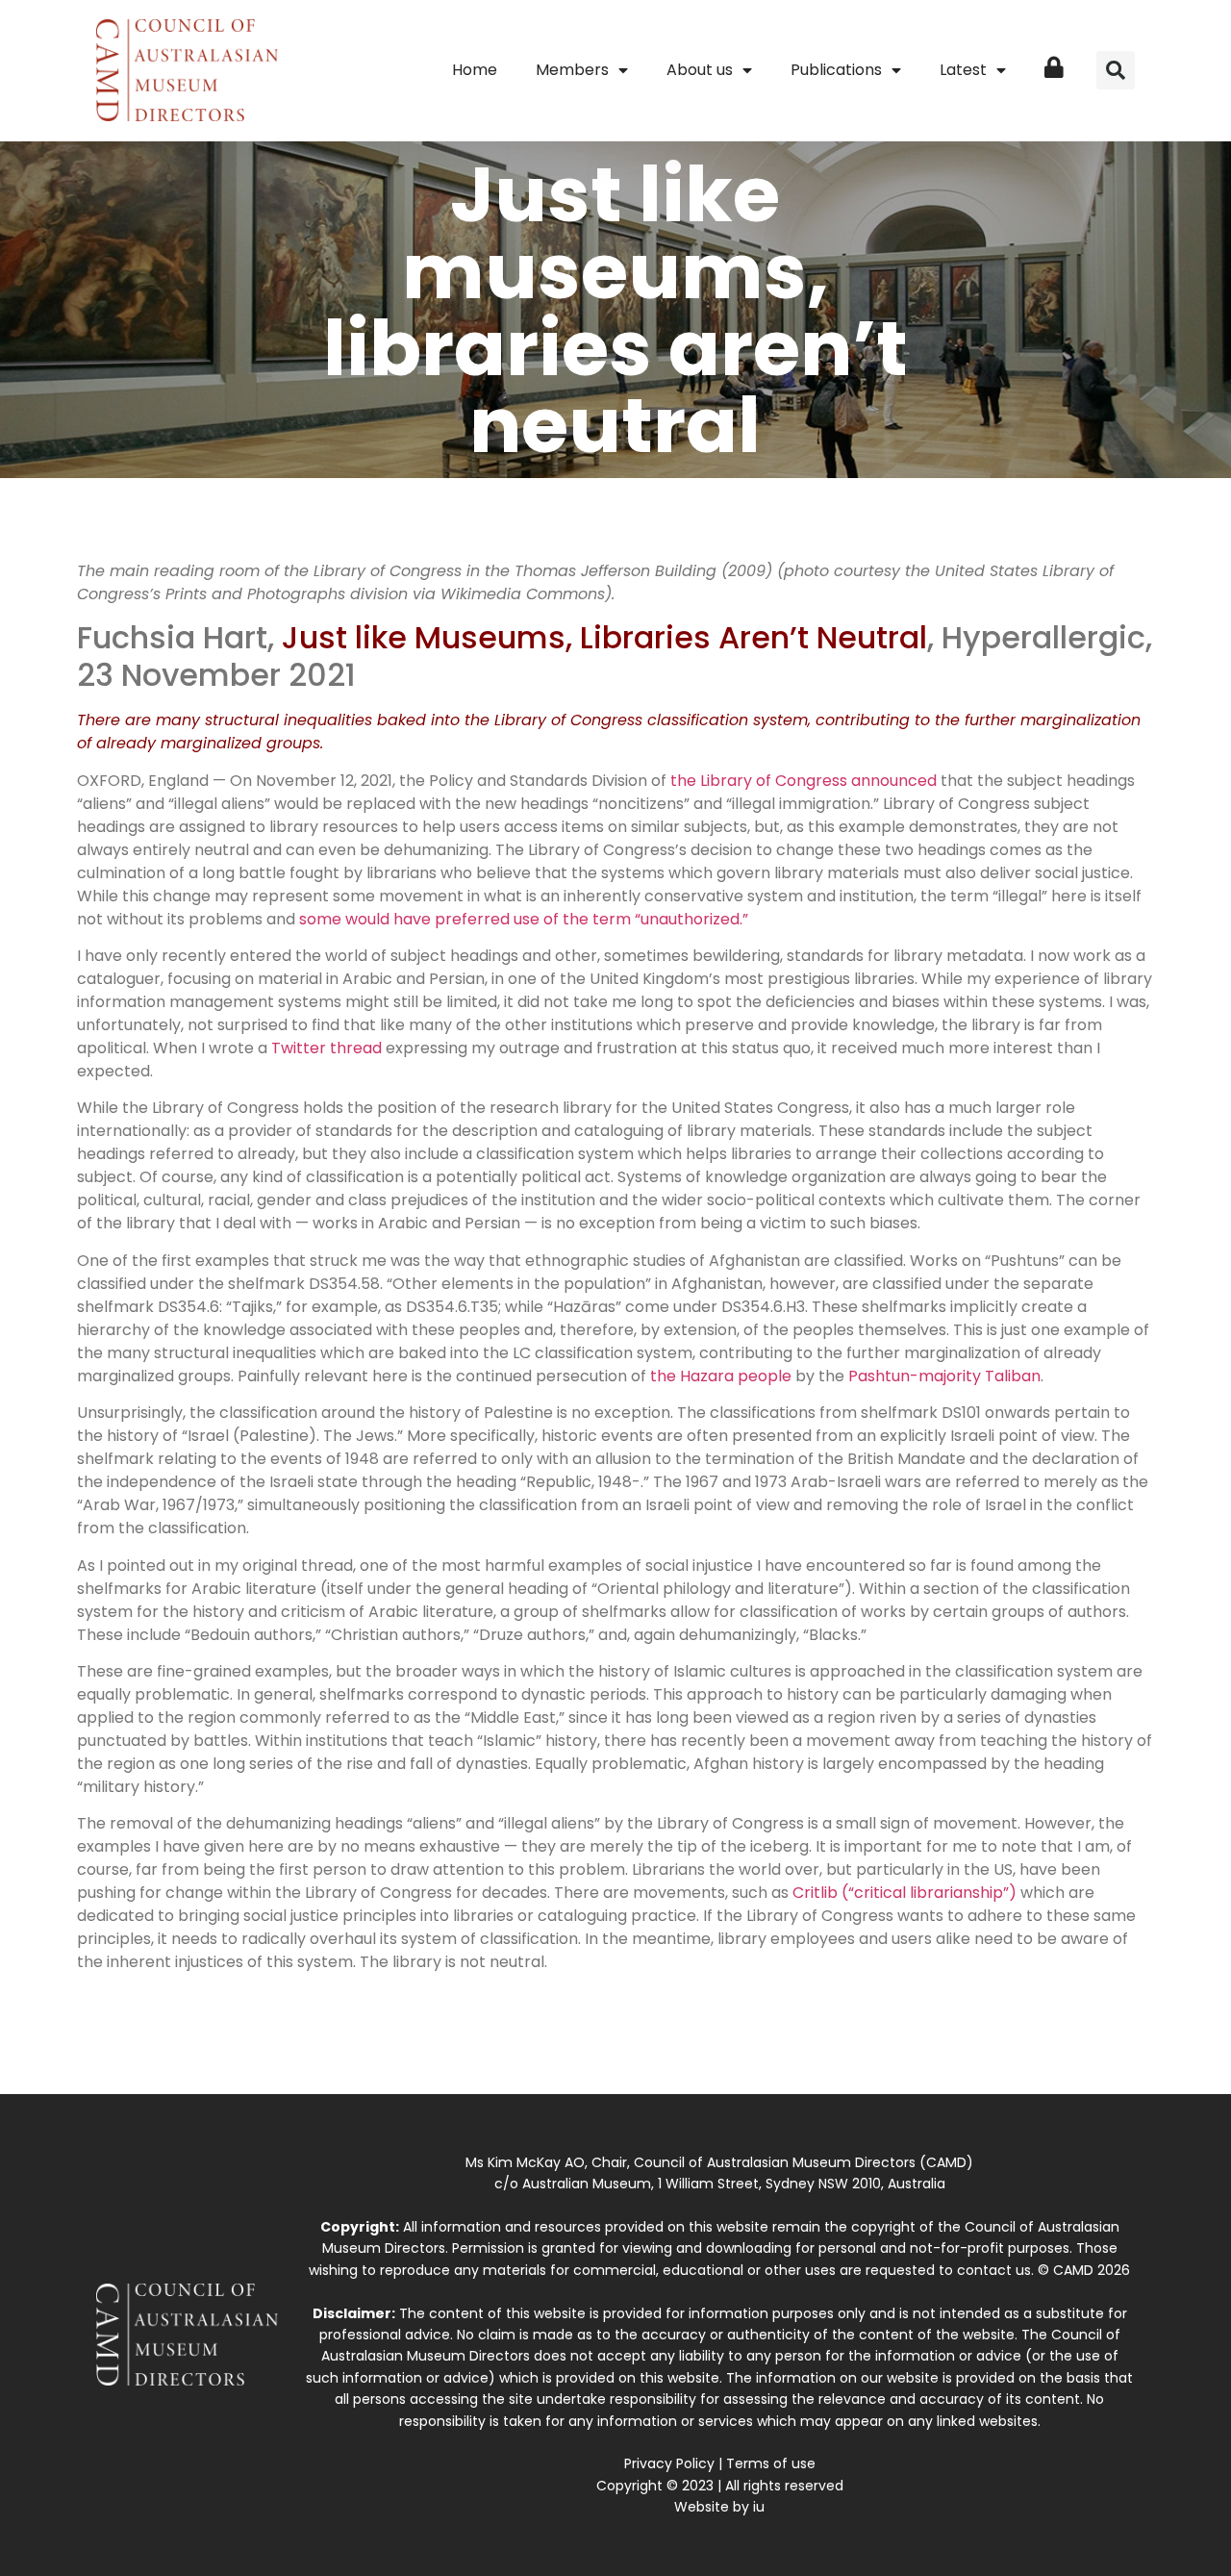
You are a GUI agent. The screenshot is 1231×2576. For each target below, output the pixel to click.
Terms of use (771, 2463)
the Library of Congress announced (804, 781)
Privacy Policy (669, 2463)
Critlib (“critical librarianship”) (906, 1893)
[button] (1116, 70)
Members (572, 70)
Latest (963, 70)
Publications (836, 70)
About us (700, 70)
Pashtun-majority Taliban (944, 1376)
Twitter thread (327, 1048)
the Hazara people (721, 1376)
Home (475, 70)
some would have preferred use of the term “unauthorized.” (524, 919)
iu (759, 2507)
